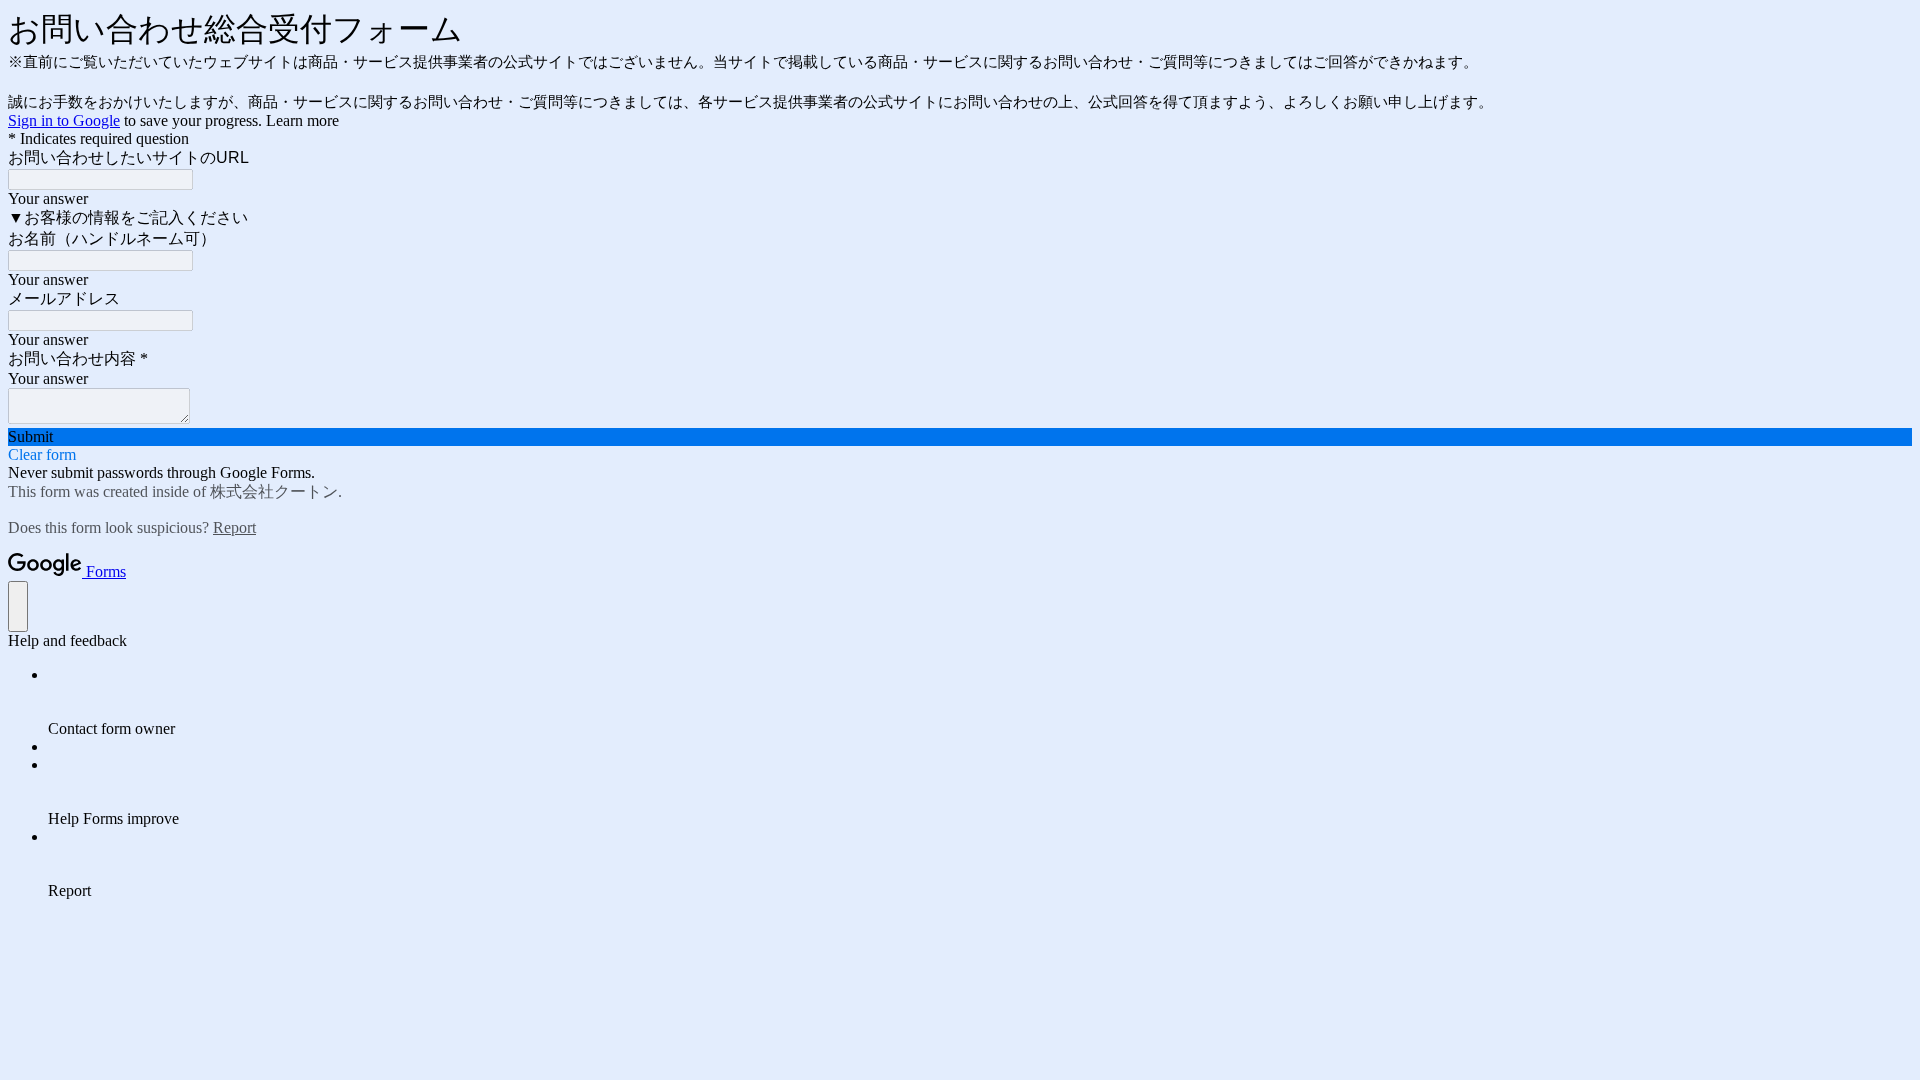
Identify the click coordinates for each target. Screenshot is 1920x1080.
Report (234, 527)
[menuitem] (980, 702)
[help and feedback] (18, 606)
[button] (960, 437)
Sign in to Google (64, 120)
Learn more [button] (302, 120)
